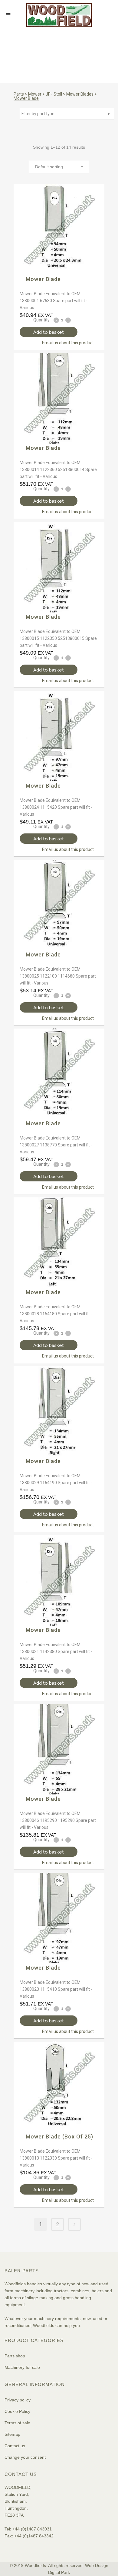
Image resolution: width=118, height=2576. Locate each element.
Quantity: (42, 320)
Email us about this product (68, 343)
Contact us (15, 2446)
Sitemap (12, 2434)
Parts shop (15, 2356)
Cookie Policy (17, 2411)
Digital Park (59, 2572)
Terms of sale (17, 2423)
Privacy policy (18, 2400)
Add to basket (49, 332)
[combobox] (59, 167)
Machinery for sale (22, 2367)
